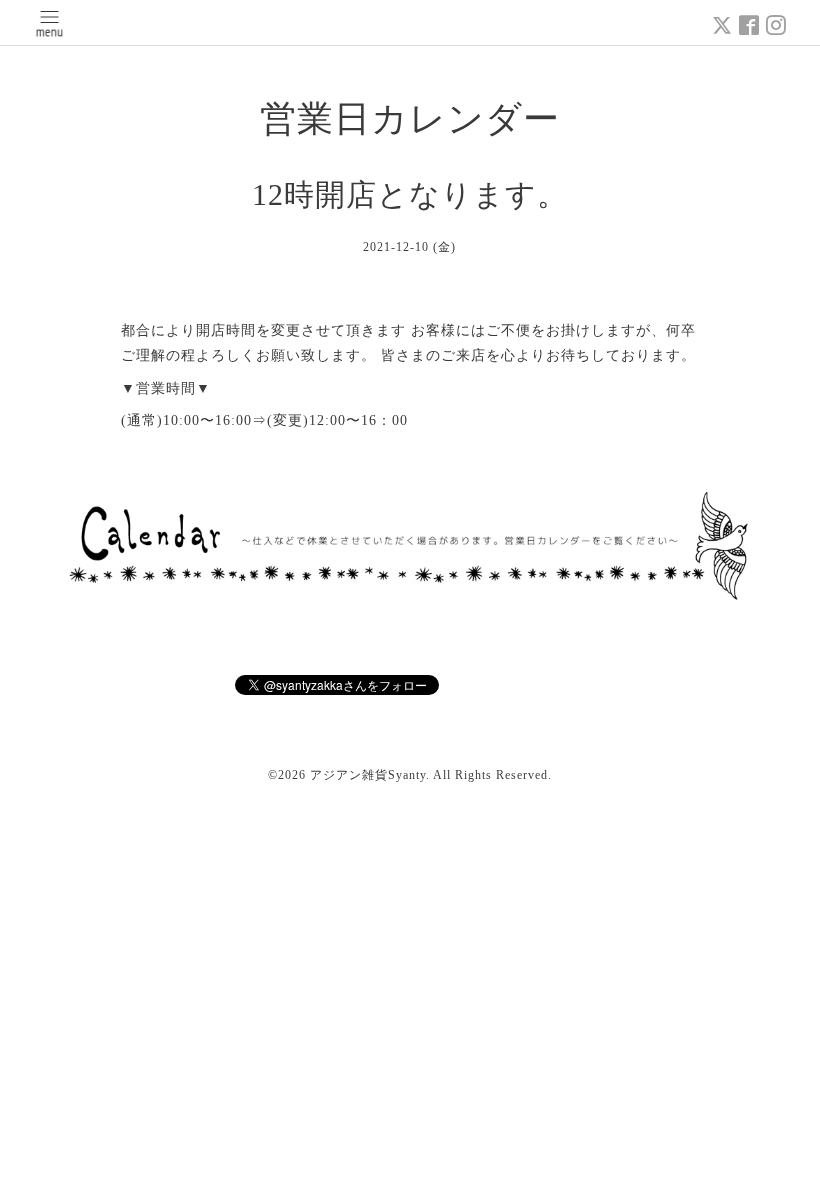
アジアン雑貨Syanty (368, 775)
